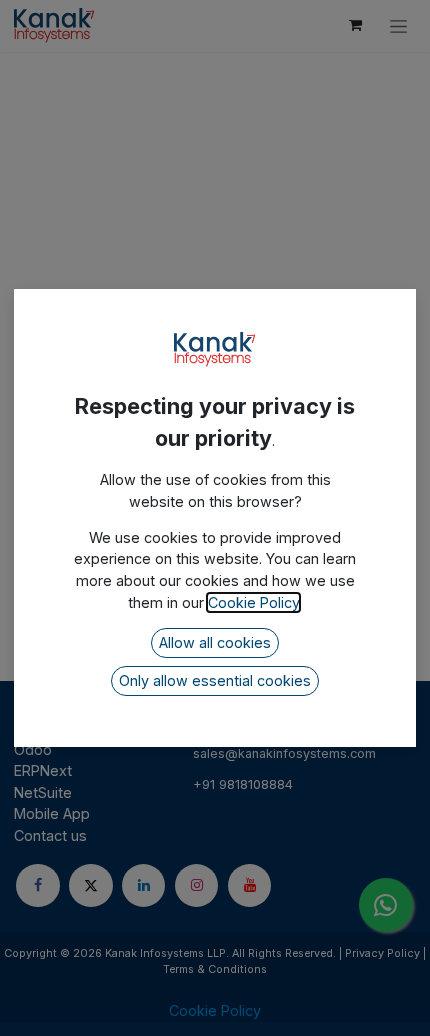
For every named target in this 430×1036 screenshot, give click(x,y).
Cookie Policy (253, 602)
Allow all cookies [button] (215, 642)
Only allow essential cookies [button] (215, 680)
